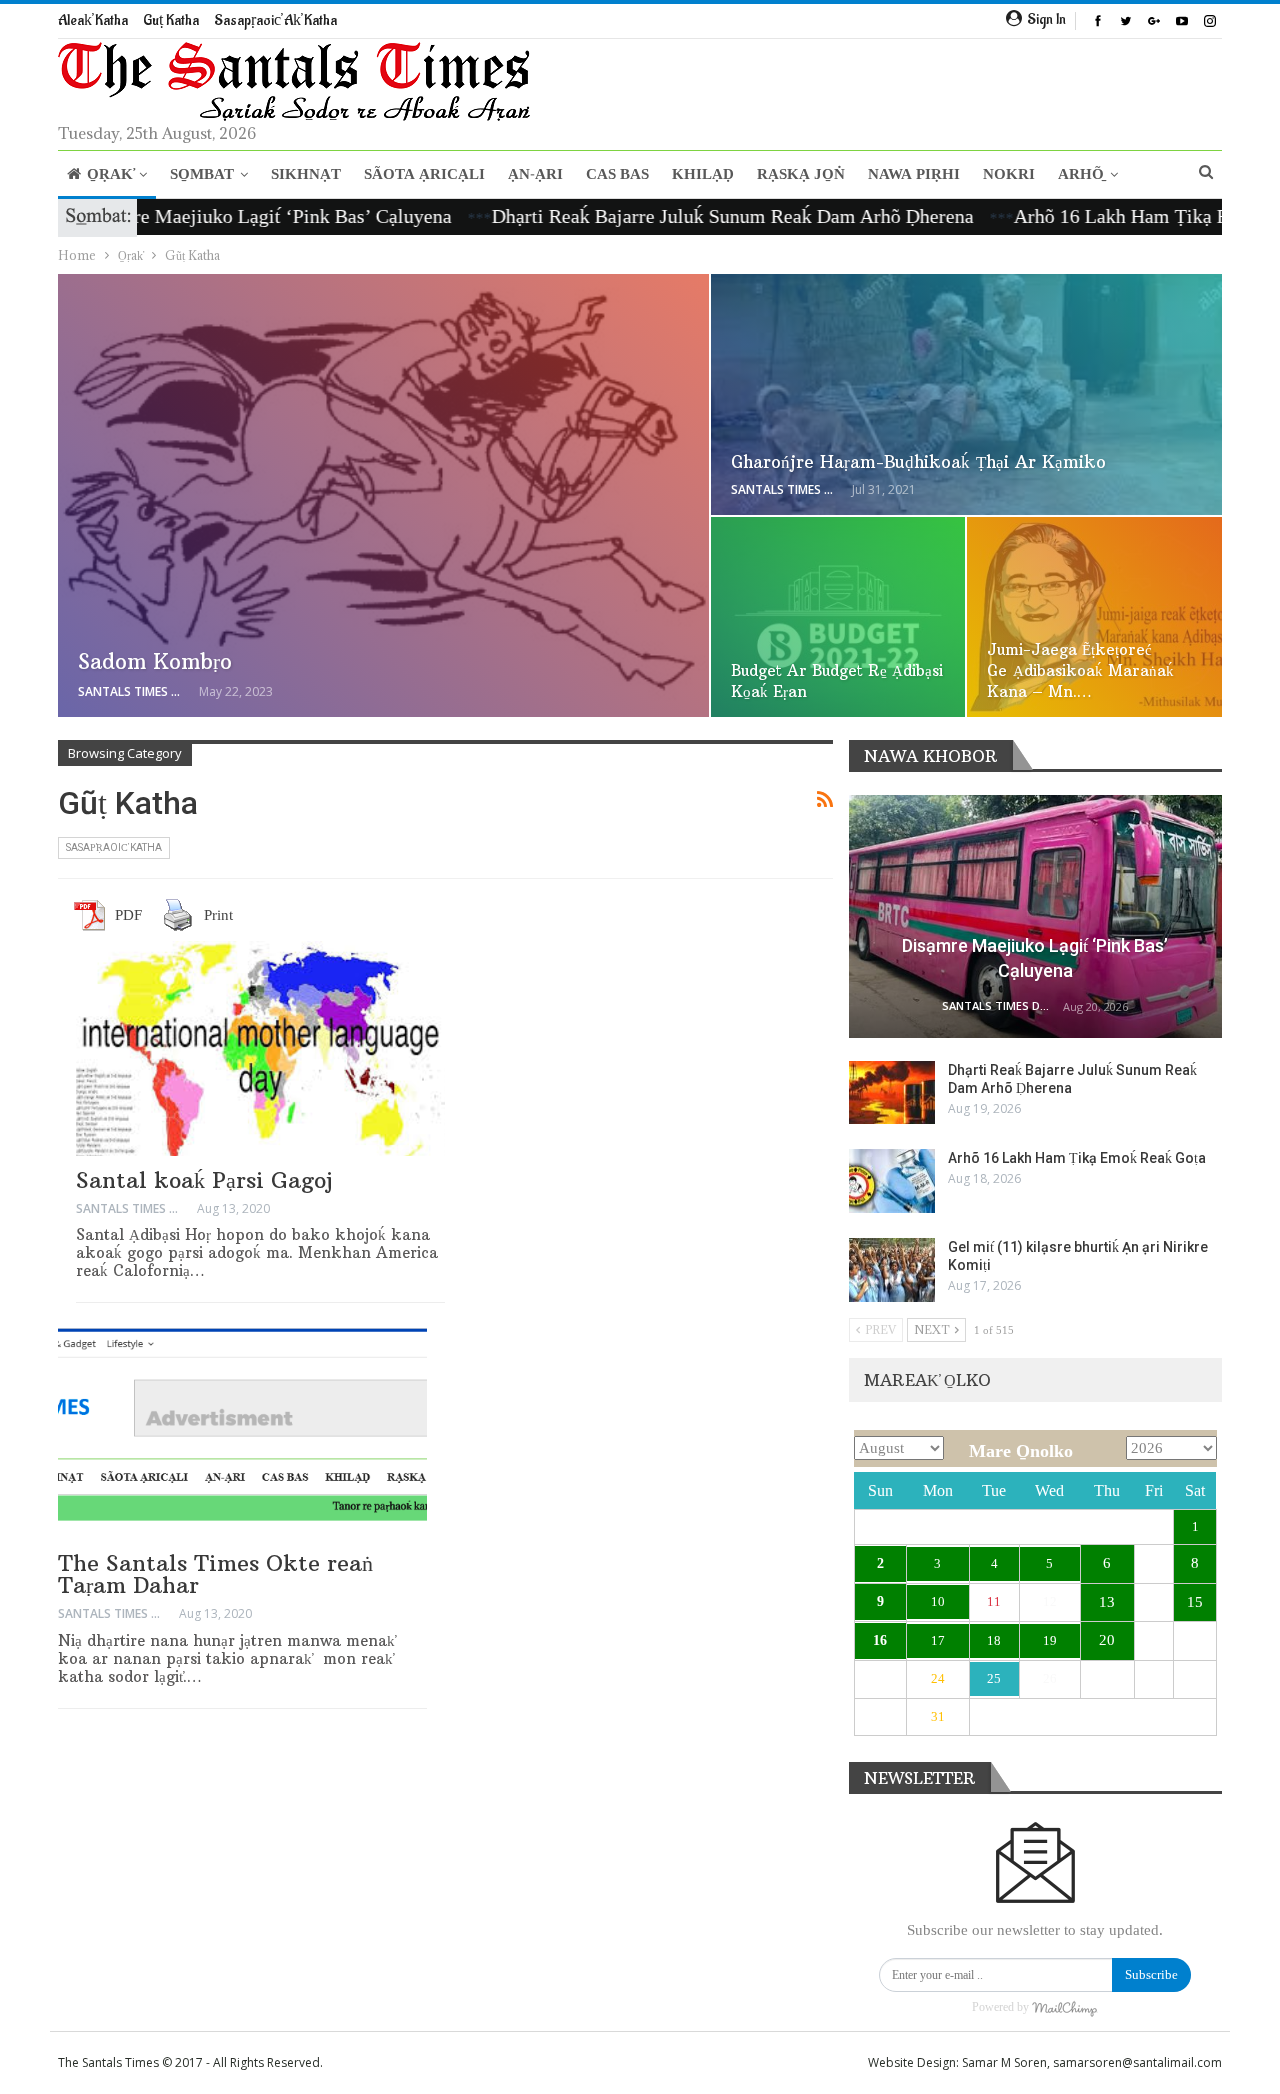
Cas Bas (617, 174)
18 (994, 1640)
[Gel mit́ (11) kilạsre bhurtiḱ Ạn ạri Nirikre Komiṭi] (892, 1270)
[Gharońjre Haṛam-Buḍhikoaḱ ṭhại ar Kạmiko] (966, 395)
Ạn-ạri (535, 174)
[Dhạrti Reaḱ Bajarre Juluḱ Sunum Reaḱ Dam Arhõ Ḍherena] (892, 1093)
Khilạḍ (703, 174)
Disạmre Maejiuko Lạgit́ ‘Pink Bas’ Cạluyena (200, 216)
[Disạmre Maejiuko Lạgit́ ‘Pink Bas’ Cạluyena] (1035, 916)
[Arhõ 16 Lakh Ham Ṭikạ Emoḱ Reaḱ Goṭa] (892, 1181)
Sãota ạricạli (424, 174)
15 (1195, 1602)
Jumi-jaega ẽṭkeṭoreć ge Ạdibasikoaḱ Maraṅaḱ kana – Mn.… (1080, 670)
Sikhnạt (306, 174)
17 (938, 1640)
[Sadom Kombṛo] (383, 496)
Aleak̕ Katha (93, 20)
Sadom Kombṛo (155, 661)
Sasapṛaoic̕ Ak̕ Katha (275, 20)
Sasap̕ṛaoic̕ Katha (114, 847)
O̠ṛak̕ (110, 174)
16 (880, 1640)
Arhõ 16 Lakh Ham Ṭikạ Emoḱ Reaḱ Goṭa (1077, 1158)
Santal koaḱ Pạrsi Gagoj (204, 1180)
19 (1050, 1640)
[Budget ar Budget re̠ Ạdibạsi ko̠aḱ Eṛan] (838, 617)
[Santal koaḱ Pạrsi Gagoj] (260, 1048)
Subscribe (1151, 1974)
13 (1107, 1602)
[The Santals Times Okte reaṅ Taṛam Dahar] (242, 1432)
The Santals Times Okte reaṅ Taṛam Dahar (215, 1574)
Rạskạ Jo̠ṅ (801, 174)
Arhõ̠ (1081, 174)
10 (938, 1601)
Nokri (1009, 174)
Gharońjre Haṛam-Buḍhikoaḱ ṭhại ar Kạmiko (918, 462)
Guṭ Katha (171, 20)
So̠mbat (202, 174)
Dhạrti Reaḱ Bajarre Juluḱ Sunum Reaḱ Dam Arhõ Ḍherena (667, 216)
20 (1107, 1640)
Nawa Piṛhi (914, 174)
